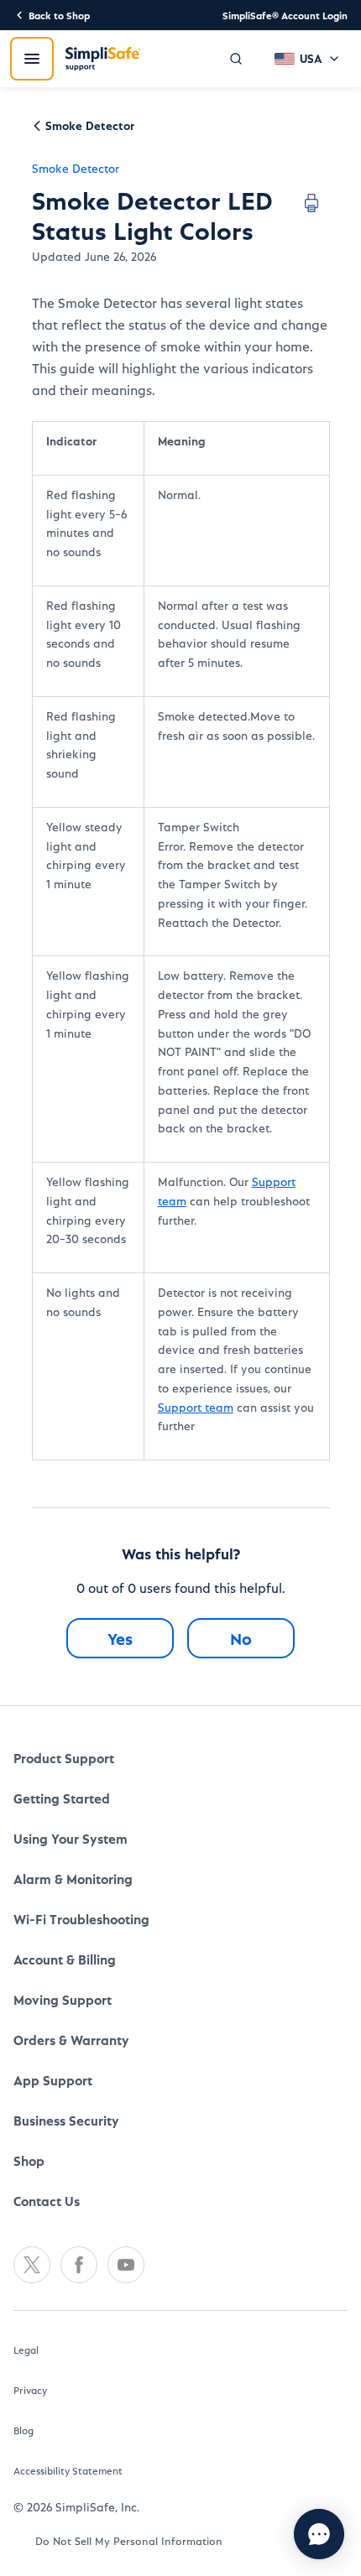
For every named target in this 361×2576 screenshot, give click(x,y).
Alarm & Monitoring (73, 1879)
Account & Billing (65, 1959)
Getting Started (62, 1798)
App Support (53, 2080)
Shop (29, 2160)
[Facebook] (79, 2265)
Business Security (66, 2120)
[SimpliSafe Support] (103, 59)
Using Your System (71, 1838)
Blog (24, 2430)
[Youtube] (126, 2265)
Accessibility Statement (68, 2470)
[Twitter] (32, 2265)
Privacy (30, 2390)
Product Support (64, 1758)
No (241, 1638)
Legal (26, 2350)
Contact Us (47, 2201)
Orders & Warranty (71, 2040)
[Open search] (236, 59)
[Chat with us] (319, 2534)
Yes (120, 1638)
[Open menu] (32, 59)
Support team (196, 1407)
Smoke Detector (76, 168)
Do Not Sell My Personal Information (129, 2540)
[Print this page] (311, 203)
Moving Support (63, 1999)
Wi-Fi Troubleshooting (81, 1919)
